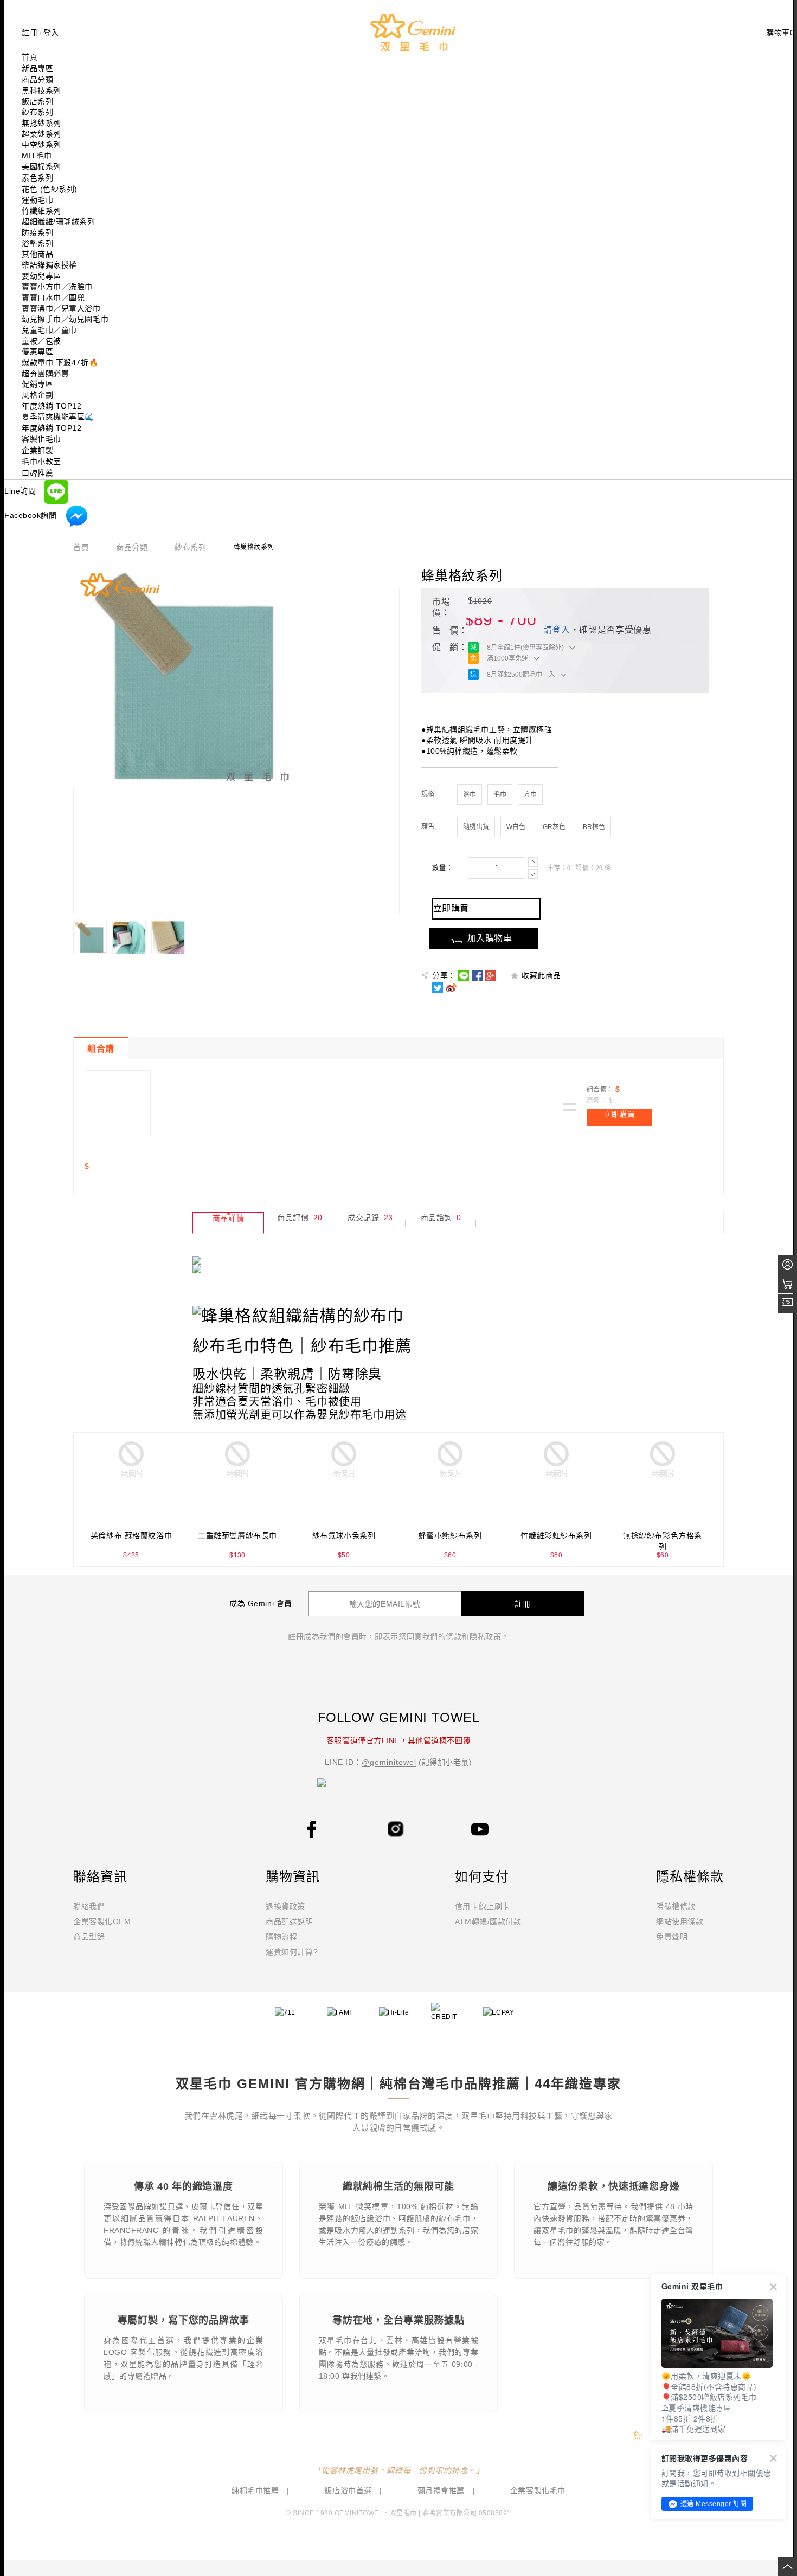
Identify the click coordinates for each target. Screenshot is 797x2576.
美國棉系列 (41, 166)
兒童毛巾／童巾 (49, 330)
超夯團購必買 (45, 373)
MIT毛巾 (37, 156)
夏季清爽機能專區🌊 (58, 417)
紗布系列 (37, 112)
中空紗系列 (41, 145)
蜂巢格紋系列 (462, 576)
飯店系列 (37, 101)
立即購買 (619, 1114)
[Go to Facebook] (312, 1829)
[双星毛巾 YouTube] (480, 1829)
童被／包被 (41, 341)
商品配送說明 (289, 1921)
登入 (51, 33)
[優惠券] (788, 1303)
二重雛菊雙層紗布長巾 (237, 1536)
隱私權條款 (676, 1906)
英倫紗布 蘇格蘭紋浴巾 (131, 1536)
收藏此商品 (541, 975)
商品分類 (132, 548)
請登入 (557, 630)
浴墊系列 (37, 243)
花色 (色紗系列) (50, 189)
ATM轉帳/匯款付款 (488, 1921)
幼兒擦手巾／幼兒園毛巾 (65, 319)
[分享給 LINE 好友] (464, 975)
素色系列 (37, 178)
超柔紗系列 (41, 134)
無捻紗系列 (41, 123)
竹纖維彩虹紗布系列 (556, 1536)
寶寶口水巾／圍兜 (53, 297)
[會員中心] (788, 1264)
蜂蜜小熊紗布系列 (450, 1536)
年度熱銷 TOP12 (52, 406)
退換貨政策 (285, 1906)
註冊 (30, 33)
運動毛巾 (37, 200)
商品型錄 (89, 1937)
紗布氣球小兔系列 (344, 1536)
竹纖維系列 (41, 211)
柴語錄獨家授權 (49, 265)
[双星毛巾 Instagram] (396, 1828)
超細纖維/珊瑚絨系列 (59, 222)
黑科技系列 (41, 90)
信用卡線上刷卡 (483, 1906)
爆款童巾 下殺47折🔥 (60, 363)
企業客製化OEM (102, 1921)
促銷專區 (37, 384)
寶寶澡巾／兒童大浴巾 (61, 308)
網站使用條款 (680, 1921)
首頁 (81, 548)
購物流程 (281, 1937)
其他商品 (37, 254)
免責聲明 (672, 1937)
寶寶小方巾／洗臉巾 (57, 287)
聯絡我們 (89, 1906)
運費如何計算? (292, 1952)
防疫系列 (37, 232)
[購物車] (788, 1284)
